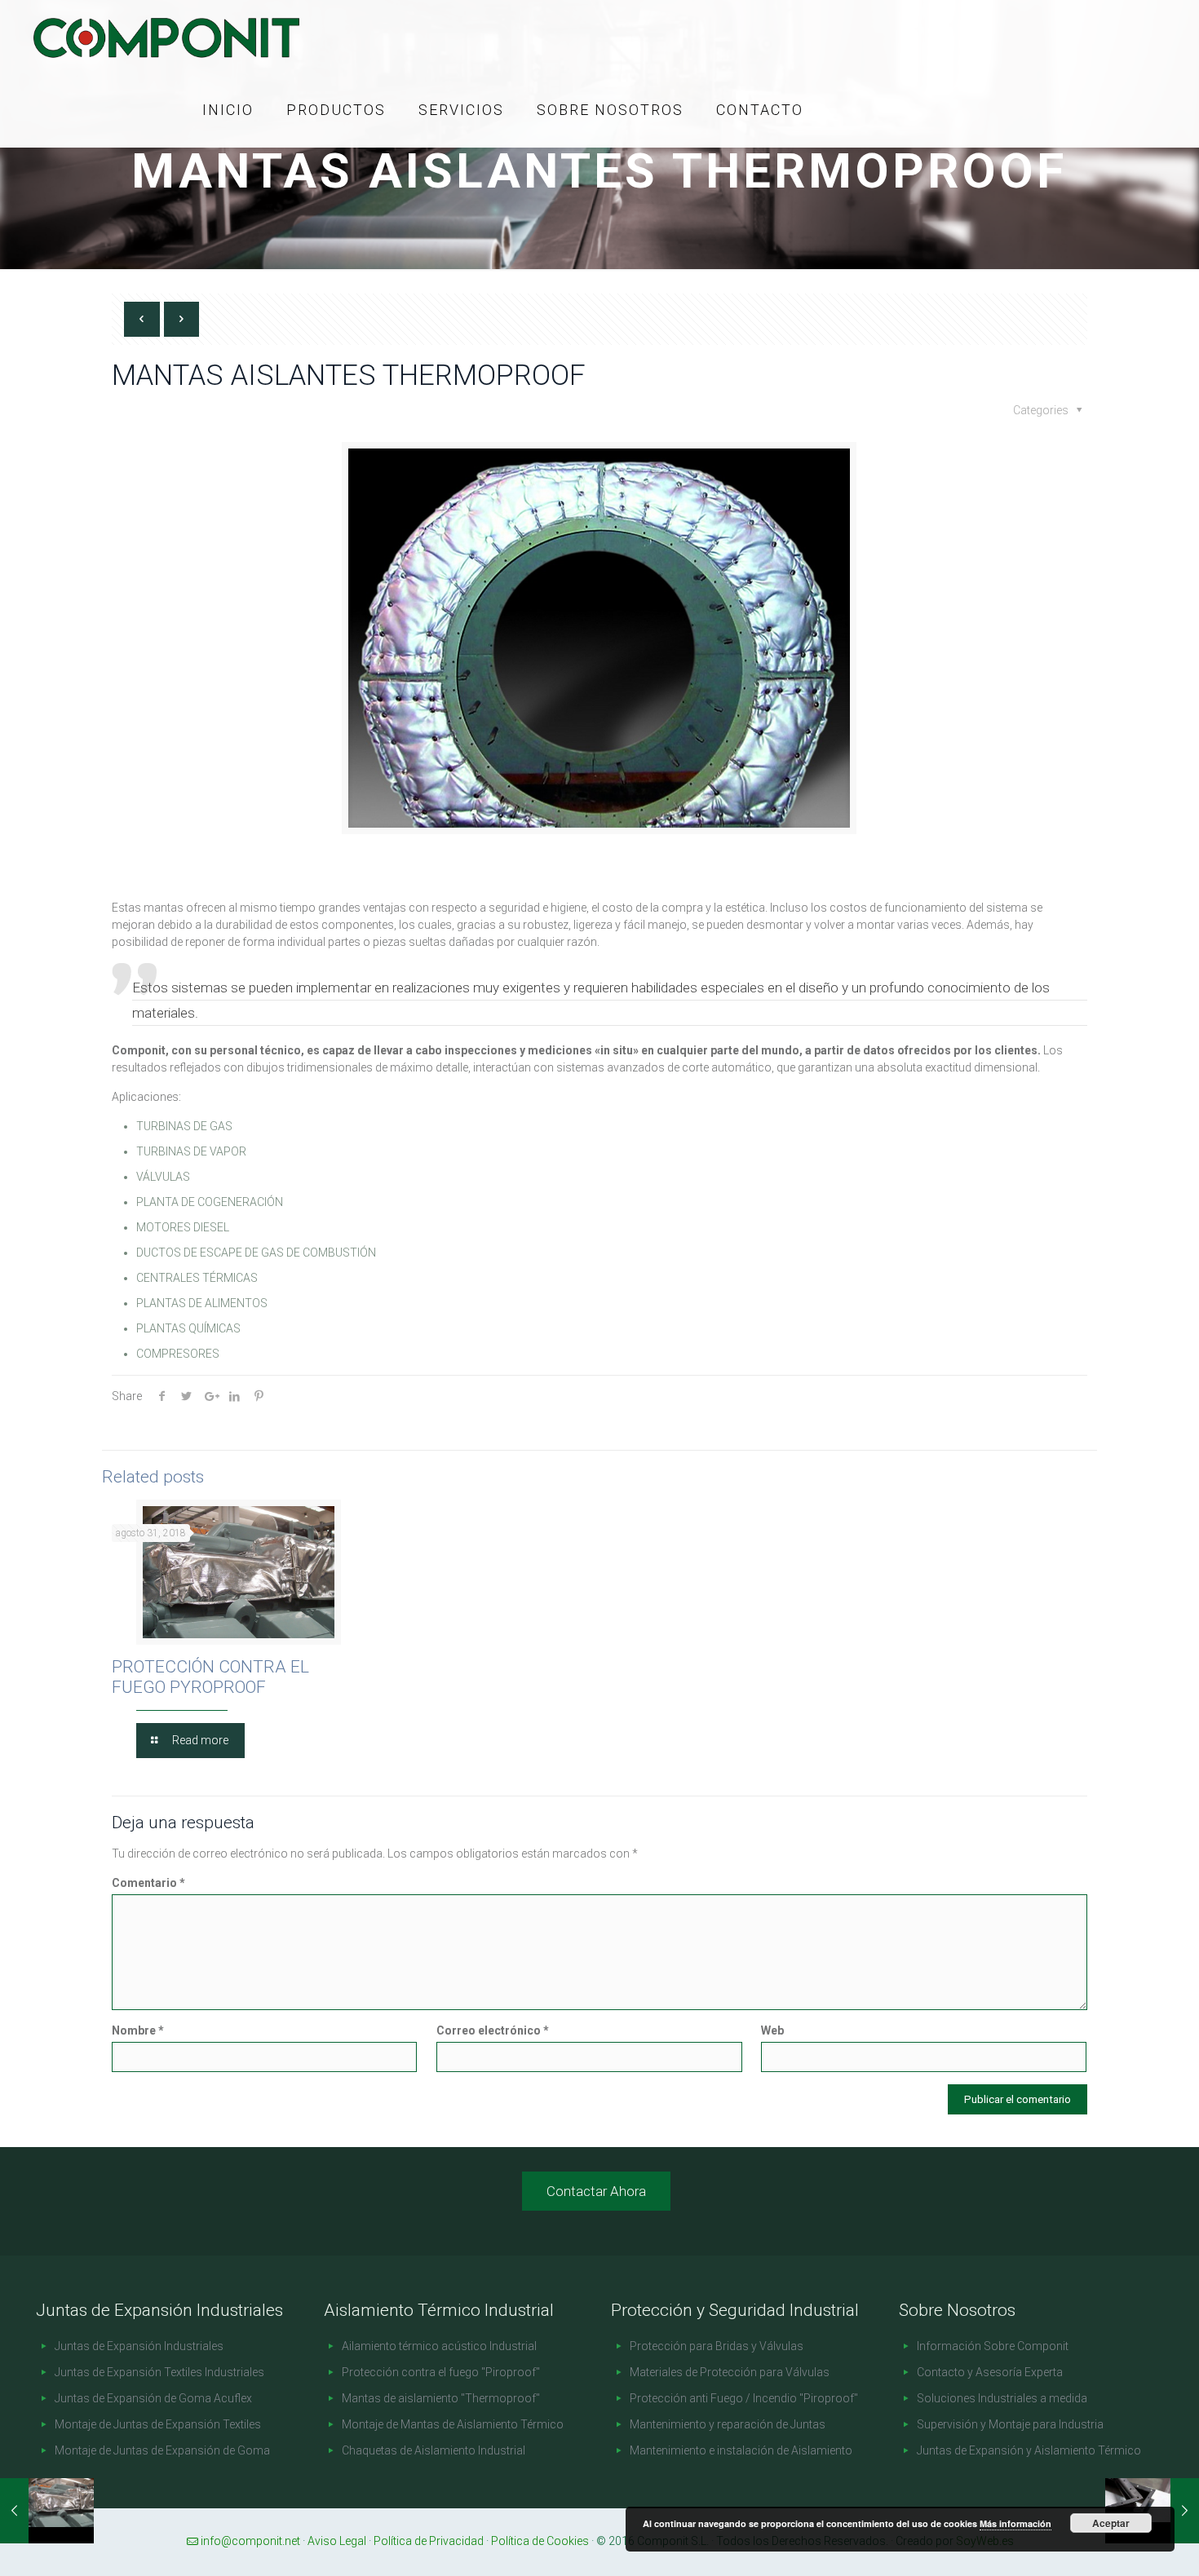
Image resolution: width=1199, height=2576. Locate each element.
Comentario (148, 1883)
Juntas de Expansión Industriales (139, 2346)
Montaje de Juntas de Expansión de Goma (162, 2450)
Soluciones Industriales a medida (1002, 2398)
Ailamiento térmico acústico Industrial (439, 2346)
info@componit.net (250, 2541)
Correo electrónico (493, 2030)
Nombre (138, 2030)
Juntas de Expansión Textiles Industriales (159, 2372)
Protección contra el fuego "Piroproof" (441, 2372)
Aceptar (1111, 2523)
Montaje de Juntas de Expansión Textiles (158, 2424)
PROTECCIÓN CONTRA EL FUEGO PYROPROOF (210, 1677)
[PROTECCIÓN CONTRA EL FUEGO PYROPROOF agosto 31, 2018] (47, 2511)
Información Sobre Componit (993, 2346)
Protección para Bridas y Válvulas (717, 2346)
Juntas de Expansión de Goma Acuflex (153, 2398)
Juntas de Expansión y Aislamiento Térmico (1029, 2450)
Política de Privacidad (429, 2541)
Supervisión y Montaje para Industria (1010, 2424)
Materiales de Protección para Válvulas (730, 2372)
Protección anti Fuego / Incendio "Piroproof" (744, 2398)
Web (772, 2030)
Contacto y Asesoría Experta (990, 2372)
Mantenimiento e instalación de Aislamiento (741, 2450)
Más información (1015, 2523)
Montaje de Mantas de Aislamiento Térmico (453, 2424)
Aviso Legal (337, 2541)
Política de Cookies (540, 2541)
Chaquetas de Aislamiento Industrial (434, 2450)
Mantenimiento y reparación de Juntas (728, 2424)
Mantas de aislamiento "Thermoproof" (441, 2398)
